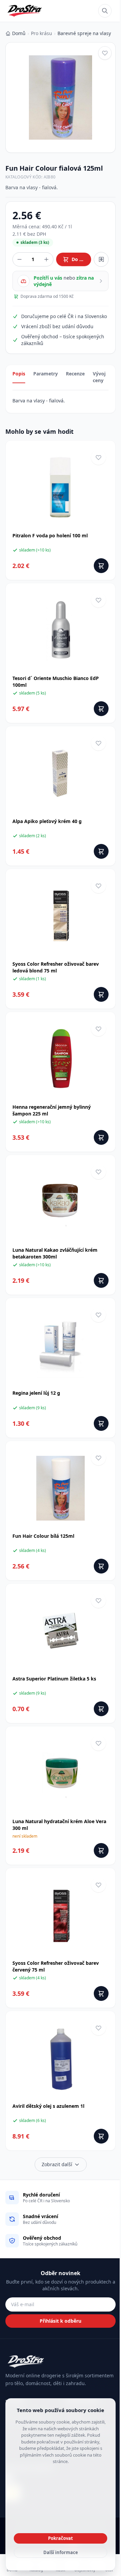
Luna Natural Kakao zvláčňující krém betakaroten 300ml (55, 1253)
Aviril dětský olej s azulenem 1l (48, 2106)
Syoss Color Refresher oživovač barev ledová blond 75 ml (56, 967)
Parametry (46, 374)
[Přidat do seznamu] (101, 259)
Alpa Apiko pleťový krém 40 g (47, 821)
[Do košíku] (101, 566)
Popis (19, 374)
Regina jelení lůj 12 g (36, 1393)
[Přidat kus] (46, 259)
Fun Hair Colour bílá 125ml (43, 1536)
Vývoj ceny (99, 377)
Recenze (75, 374)
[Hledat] (105, 11)
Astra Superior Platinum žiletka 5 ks (54, 1679)
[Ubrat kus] (19, 259)
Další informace (61, 2552)
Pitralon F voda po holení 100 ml (50, 535)
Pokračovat (61, 2538)
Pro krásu (42, 33)
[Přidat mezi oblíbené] (105, 53)
